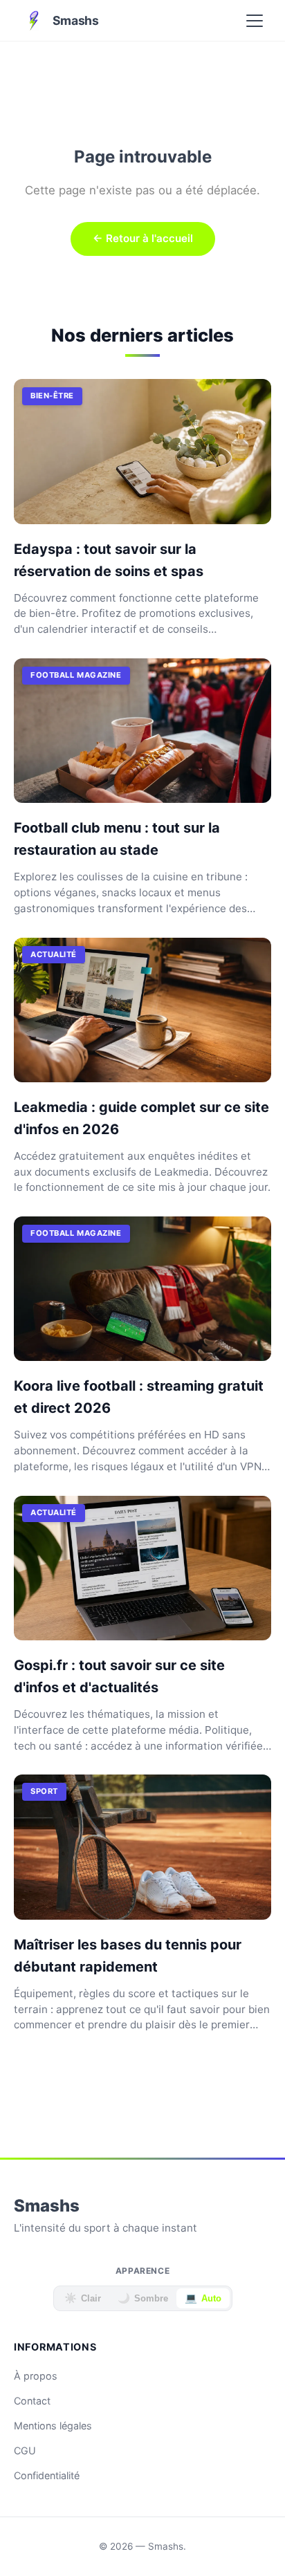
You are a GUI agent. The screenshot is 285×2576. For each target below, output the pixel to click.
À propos (36, 2376)
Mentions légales (53, 2426)
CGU (25, 2450)
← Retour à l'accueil (143, 238)
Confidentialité (47, 2475)
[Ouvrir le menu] (255, 21)
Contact (32, 2401)
